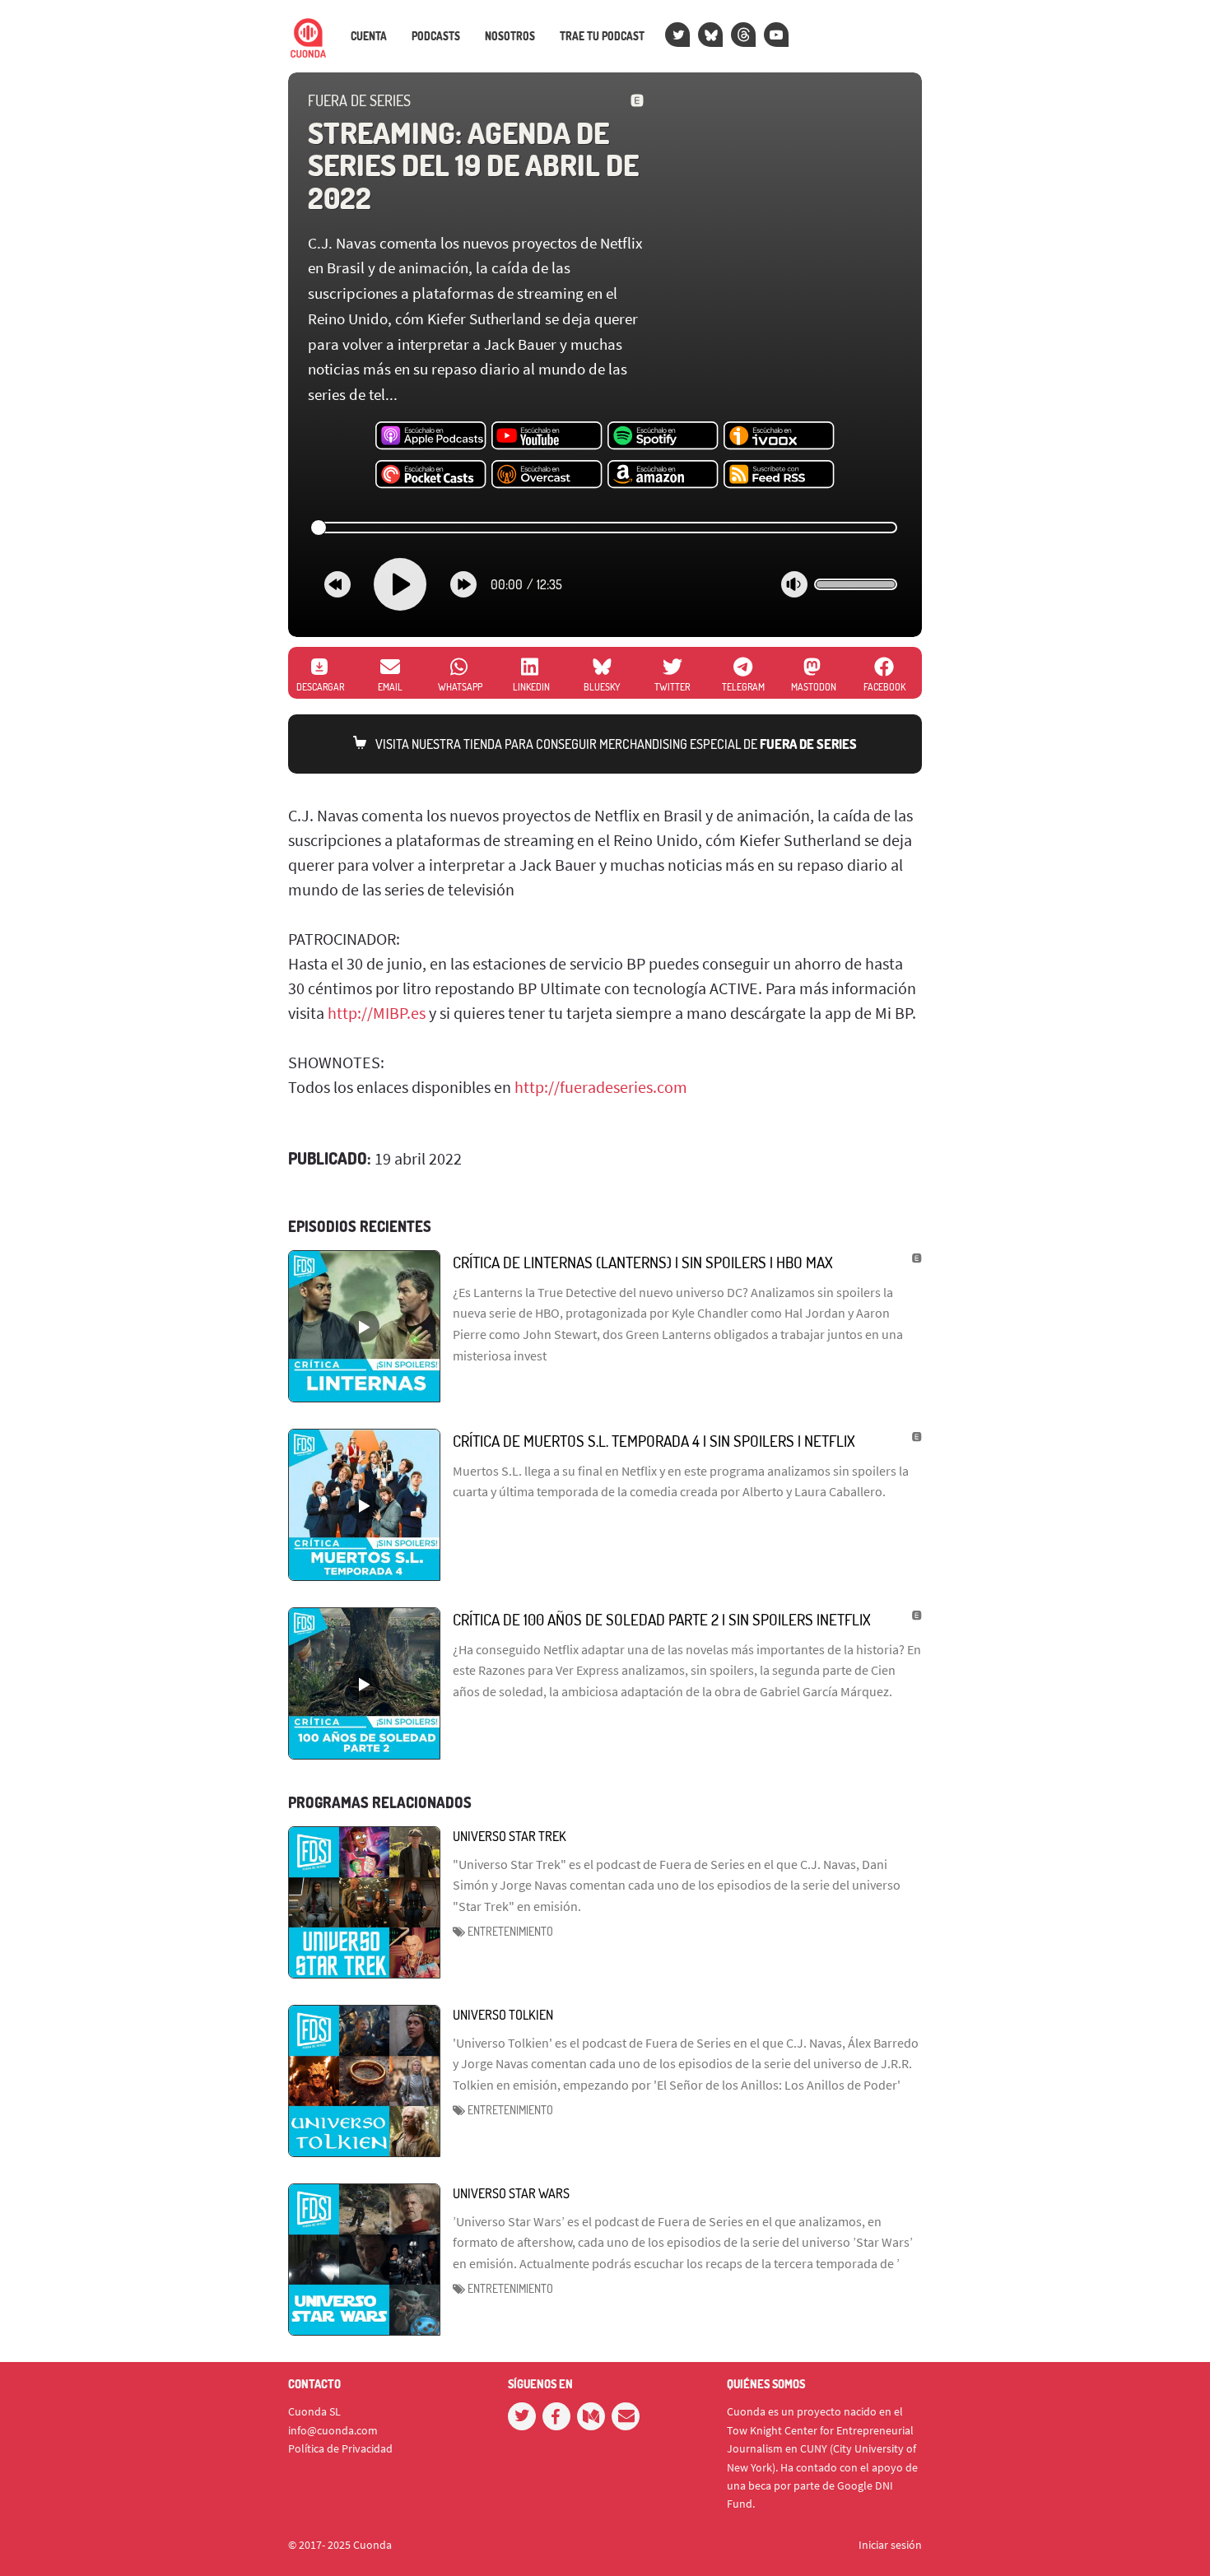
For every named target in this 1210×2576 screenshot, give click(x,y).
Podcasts (436, 36)
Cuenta (369, 36)
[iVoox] (779, 436)
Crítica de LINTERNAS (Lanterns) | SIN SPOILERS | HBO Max (643, 1262)
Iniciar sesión (890, 2545)
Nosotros (510, 36)
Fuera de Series (359, 100)
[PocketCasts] (431, 475)
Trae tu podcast (602, 36)
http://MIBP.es (377, 1013)
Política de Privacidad (340, 2448)
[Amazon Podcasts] (663, 475)
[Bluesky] (710, 35)
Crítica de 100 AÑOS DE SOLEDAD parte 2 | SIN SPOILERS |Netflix (662, 1619)
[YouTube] (776, 35)
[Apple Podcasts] (431, 436)
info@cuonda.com (333, 2430)
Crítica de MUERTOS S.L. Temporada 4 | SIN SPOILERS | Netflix (654, 1441)
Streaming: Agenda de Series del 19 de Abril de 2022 (473, 165)
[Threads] (743, 35)
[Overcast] (547, 475)
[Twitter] (677, 35)
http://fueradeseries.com (601, 1087)
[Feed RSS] (779, 475)
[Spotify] (663, 436)
